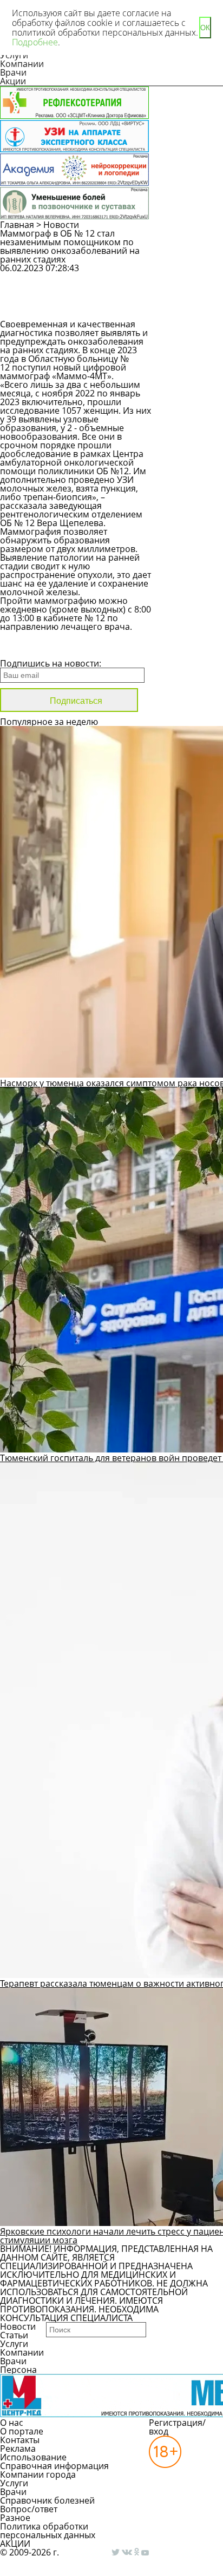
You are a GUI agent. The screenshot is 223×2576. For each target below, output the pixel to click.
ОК (205, 28)
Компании (22, 64)
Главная (17, 225)
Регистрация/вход (177, 2427)
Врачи (13, 72)
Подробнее (35, 42)
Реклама (18, 2449)
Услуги (14, 2344)
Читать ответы (195, 306)
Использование (33, 2457)
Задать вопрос (195, 278)
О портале (22, 2431)
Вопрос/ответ (29, 2509)
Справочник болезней (47, 2500)
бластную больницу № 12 (64, 363)
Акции (13, 81)
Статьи (14, 2335)
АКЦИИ (15, 2544)
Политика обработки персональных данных (48, 2531)
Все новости (37, 649)
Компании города (38, 2474)
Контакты (20, 2440)
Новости (61, 225)
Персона (18, 2370)
